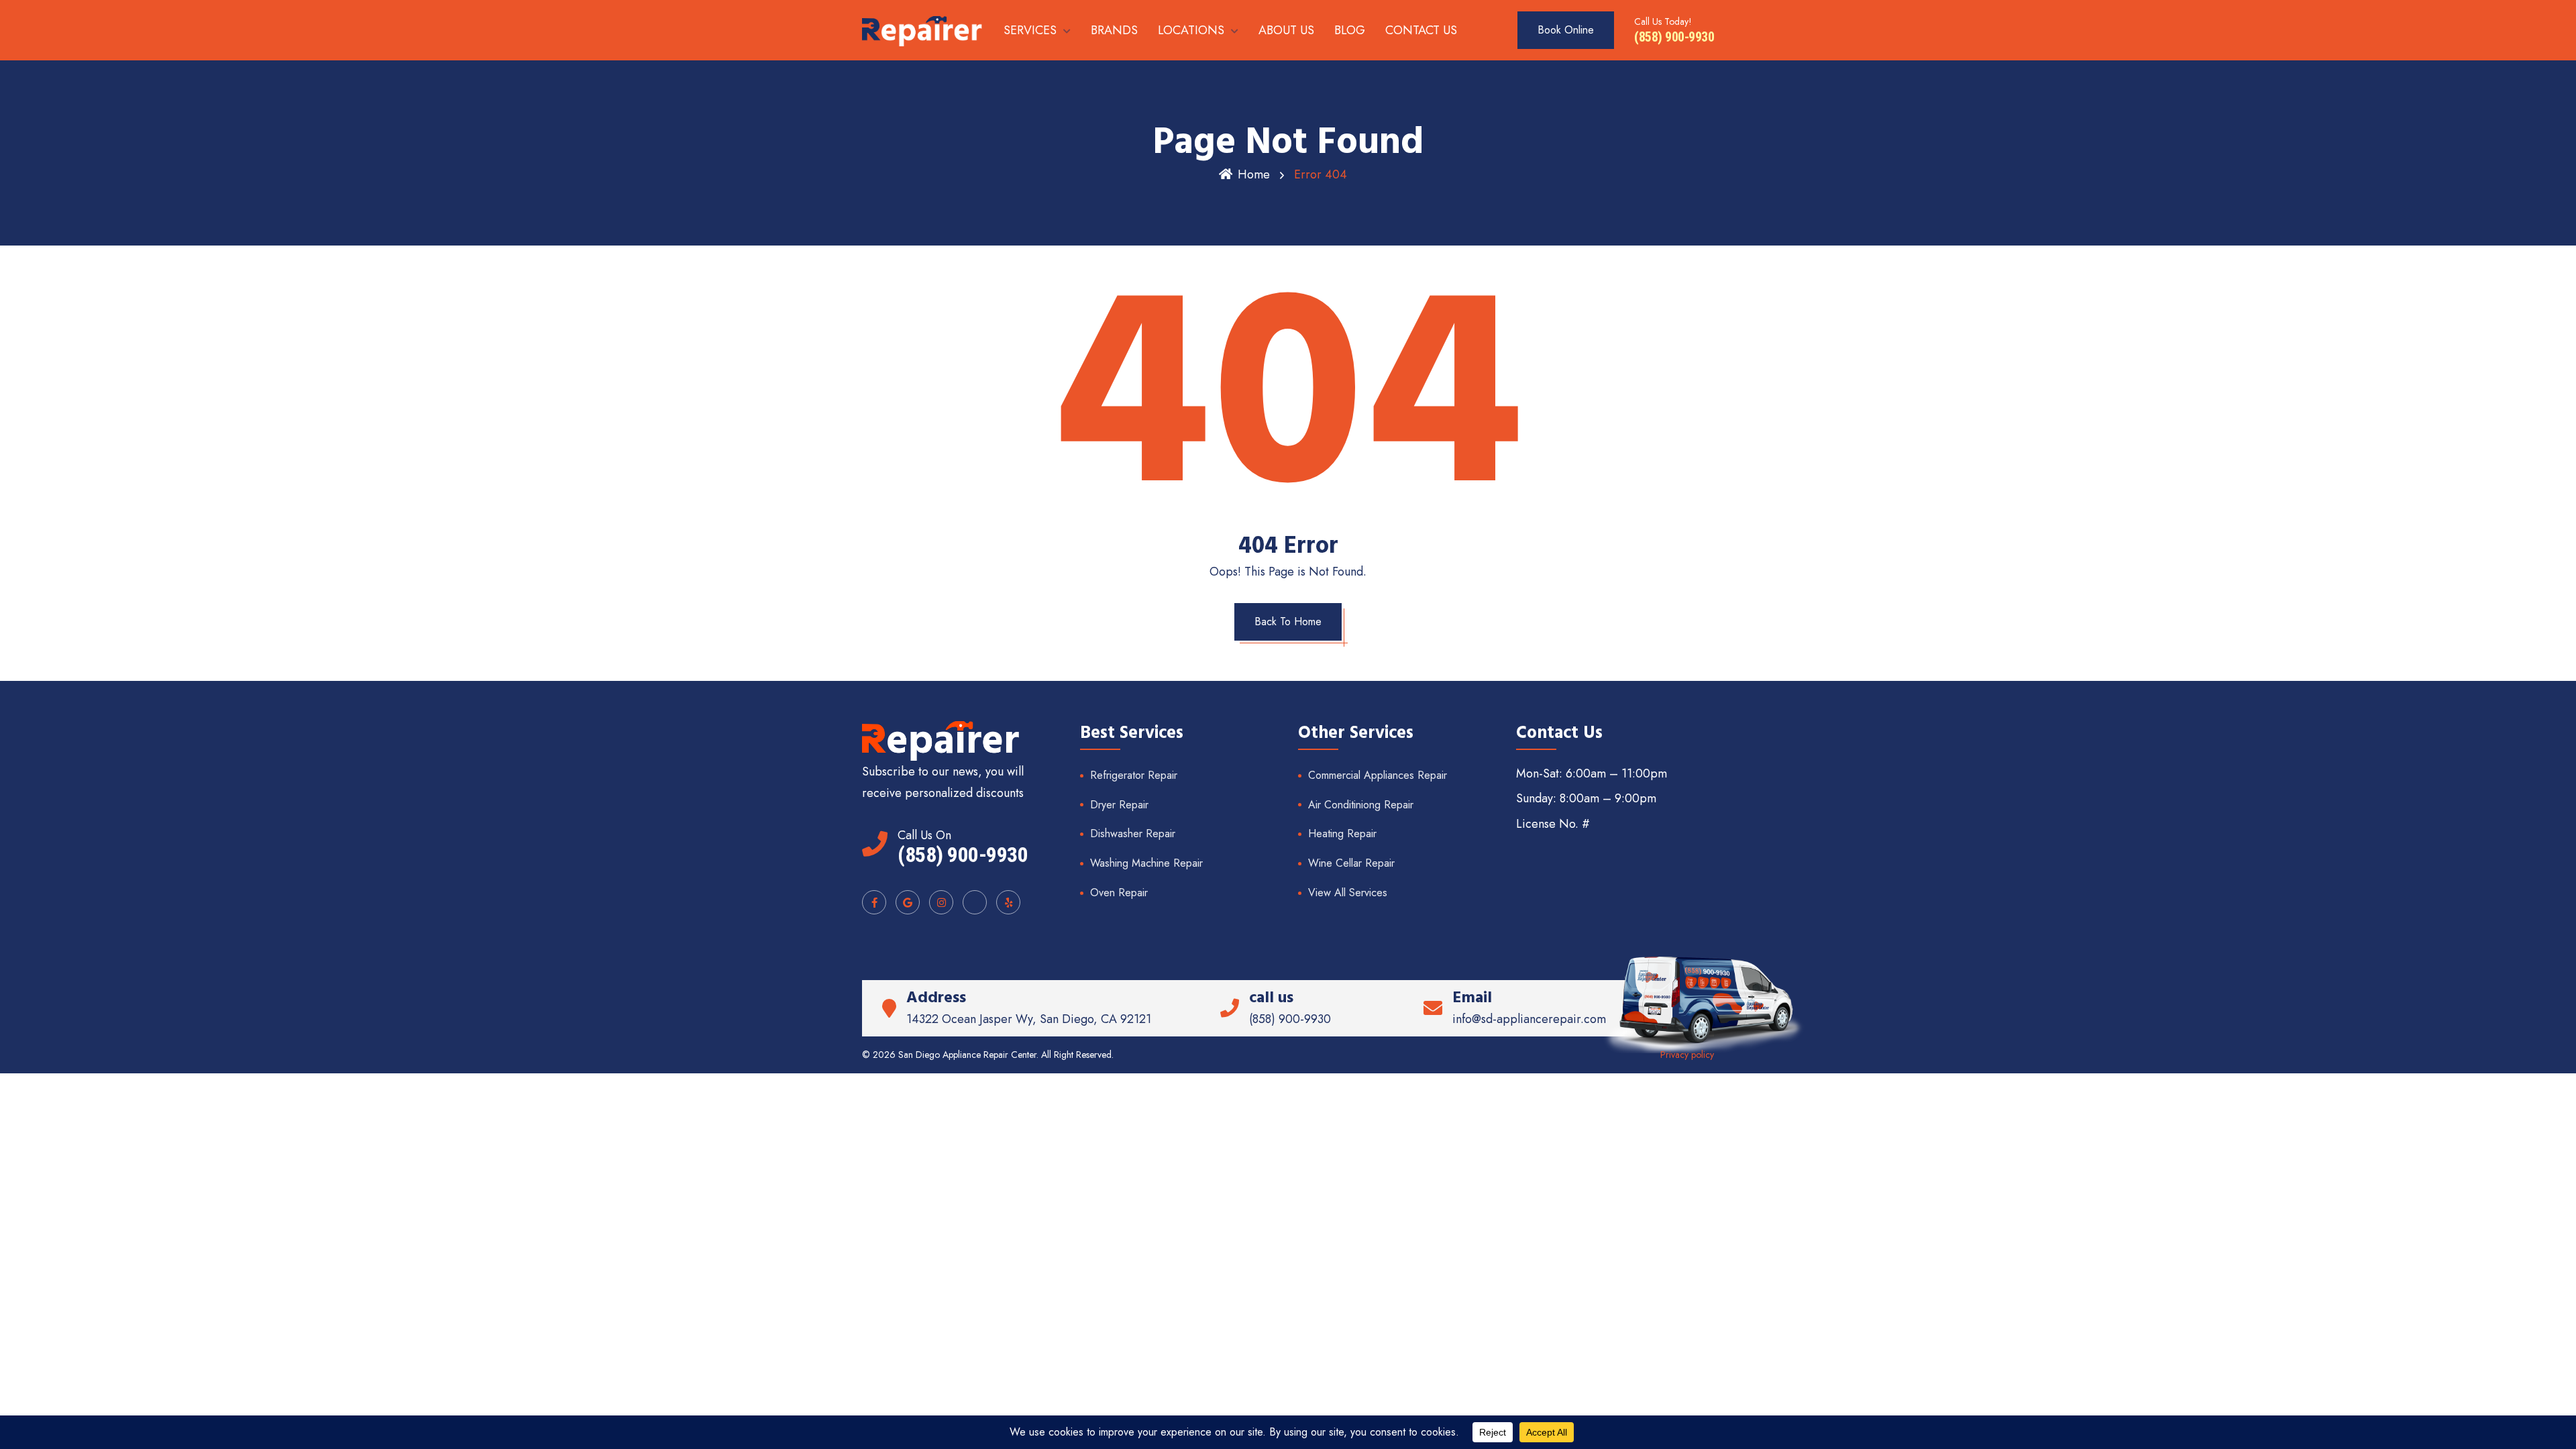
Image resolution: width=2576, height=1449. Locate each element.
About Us (1286, 30)
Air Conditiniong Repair (1361, 805)
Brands (1114, 30)
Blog (1350, 30)
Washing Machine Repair (1146, 863)
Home (1254, 174)
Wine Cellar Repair (1351, 863)
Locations (1191, 30)
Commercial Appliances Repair (1378, 775)
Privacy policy (1687, 1055)
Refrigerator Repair (1134, 775)
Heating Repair (1342, 834)
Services (1030, 30)
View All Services (1348, 893)
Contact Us (1421, 30)
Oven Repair (1119, 893)
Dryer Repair (1119, 805)
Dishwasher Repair (1133, 834)
